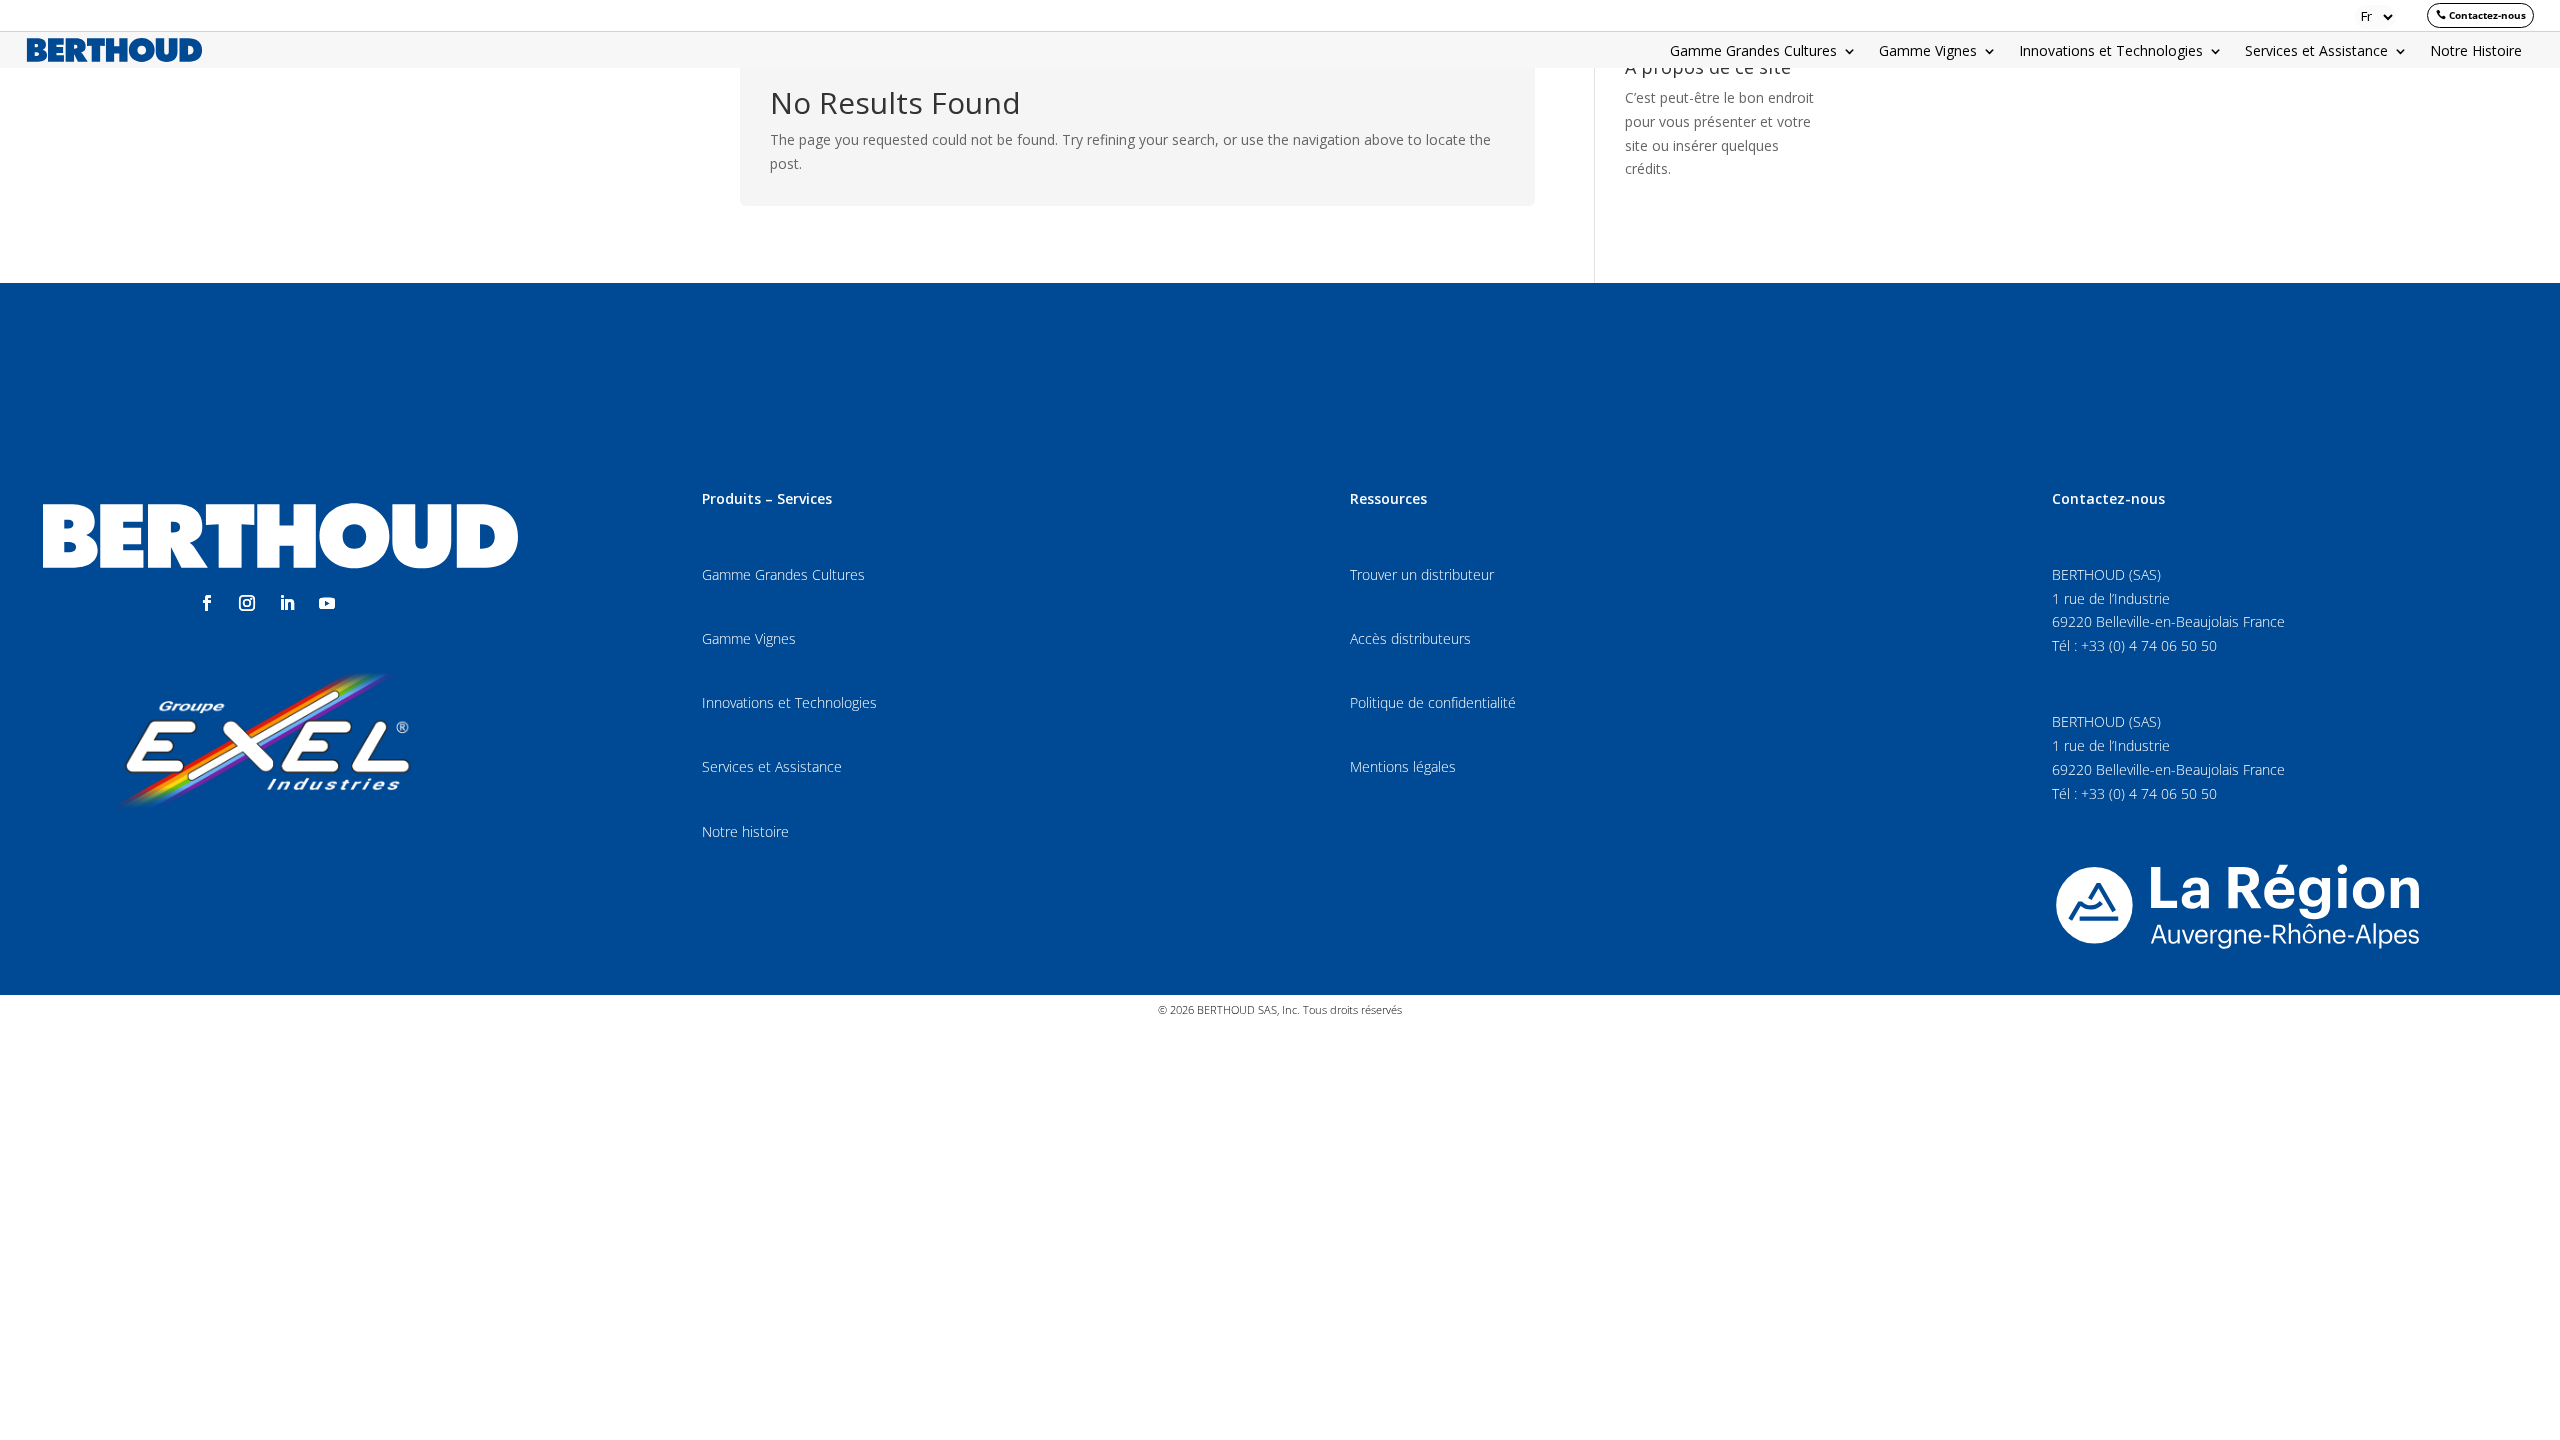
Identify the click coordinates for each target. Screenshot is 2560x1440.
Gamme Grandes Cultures (1753, 52)
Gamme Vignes (1928, 52)
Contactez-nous (2487, 15)
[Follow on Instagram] (247, 603)
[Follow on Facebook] (207, 603)
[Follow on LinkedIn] (287, 603)
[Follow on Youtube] (327, 603)
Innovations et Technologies (2111, 52)
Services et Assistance (2316, 52)
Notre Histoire (2476, 52)
